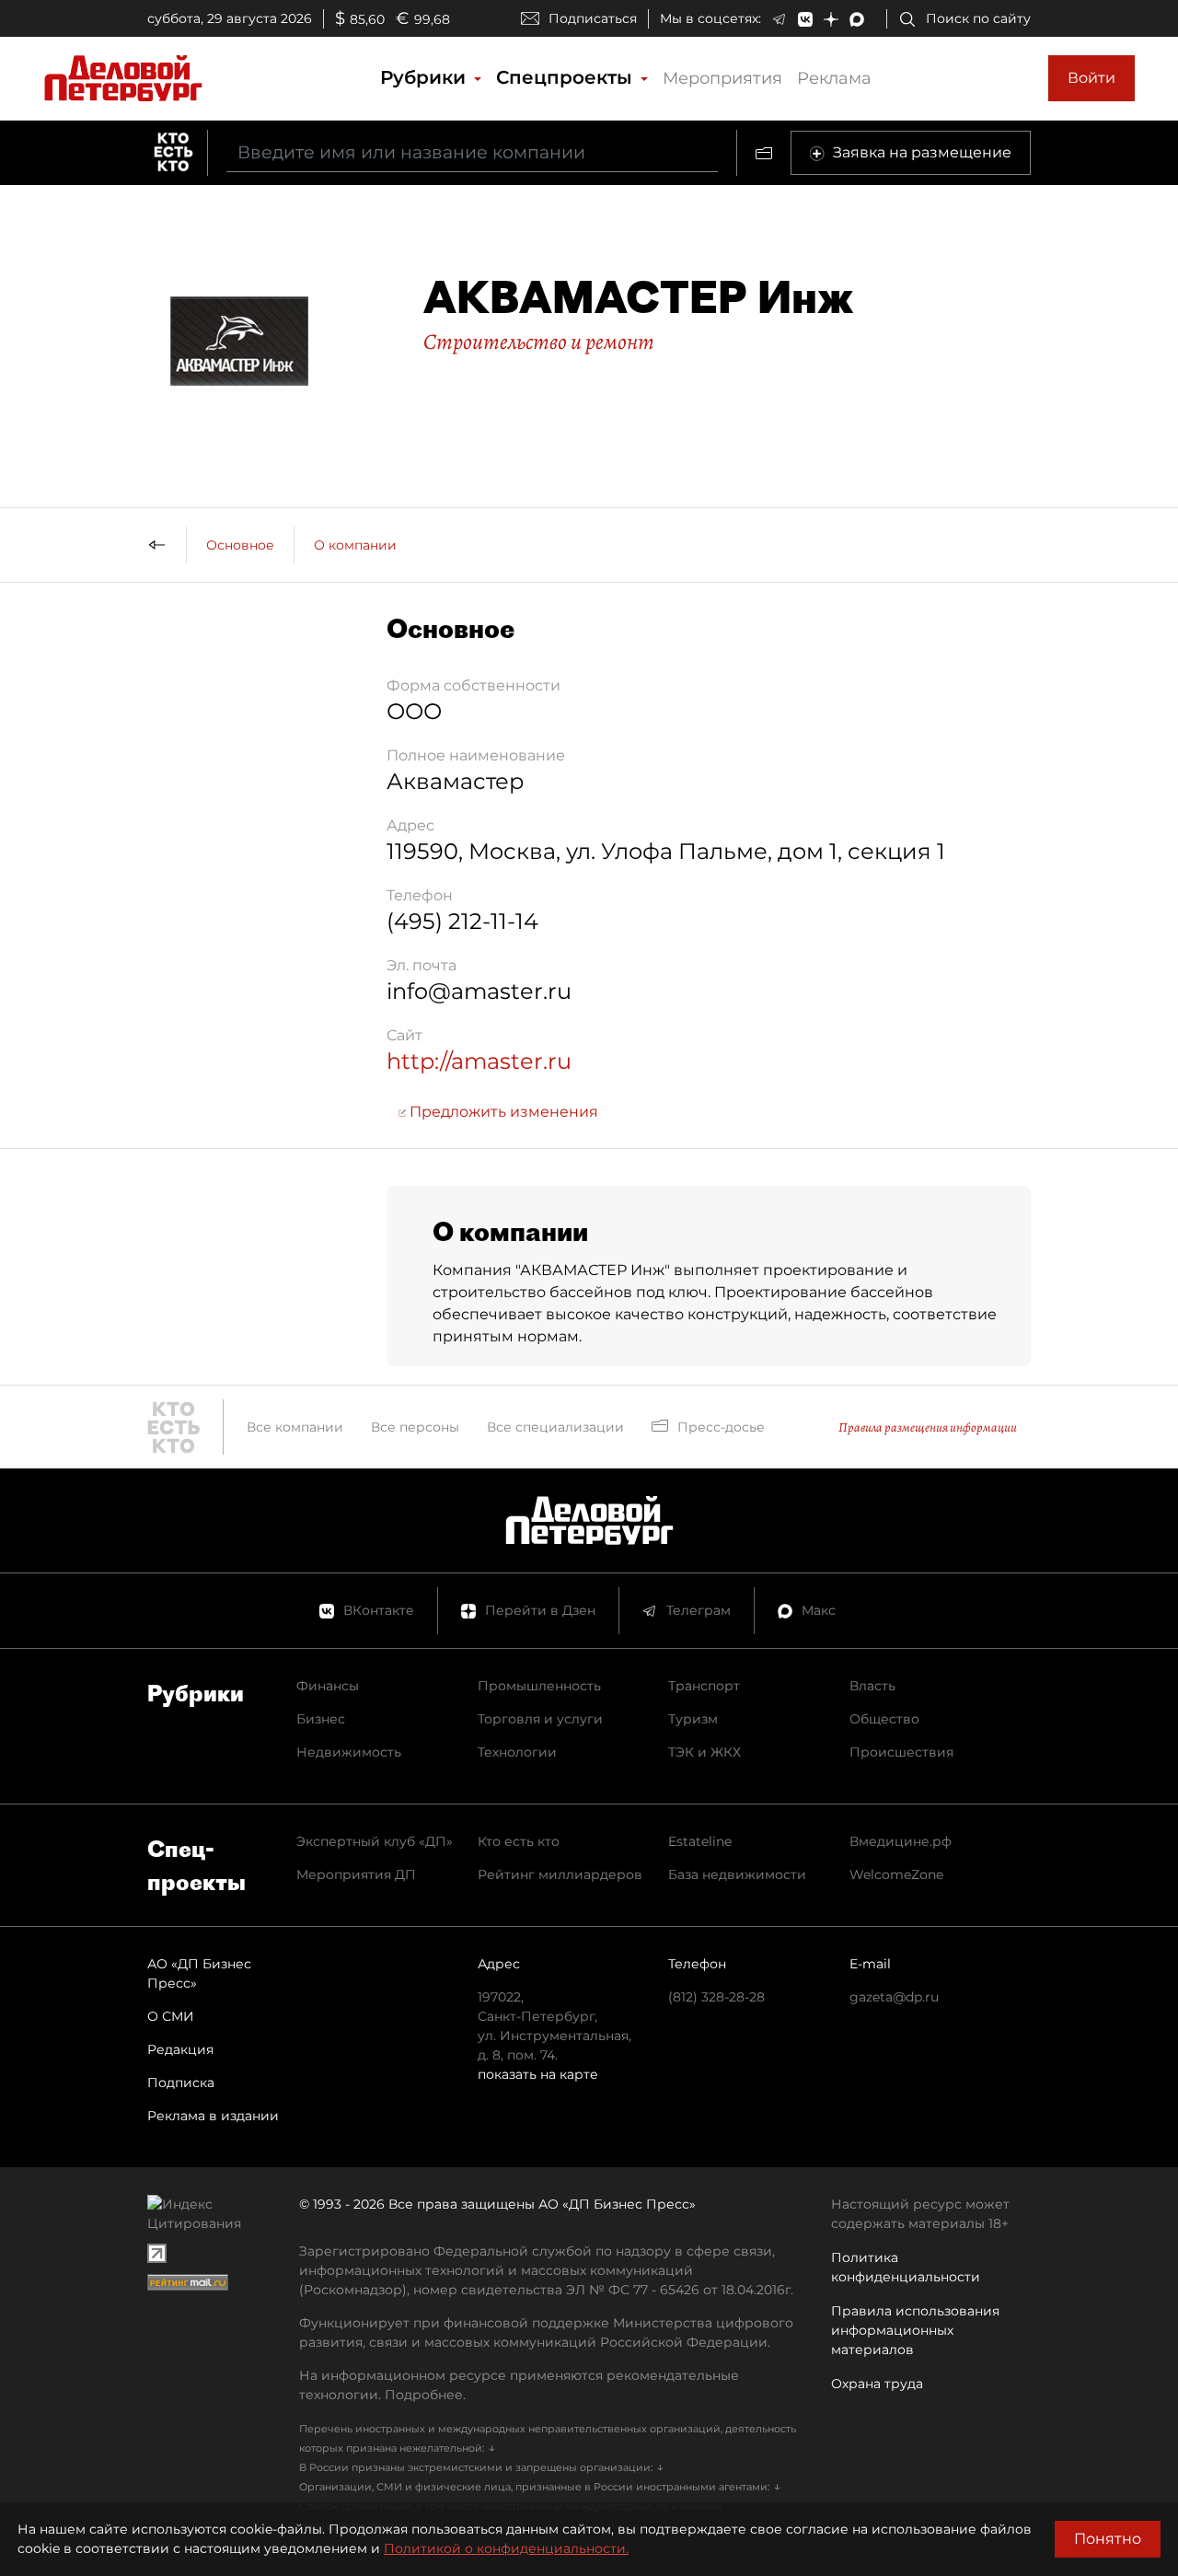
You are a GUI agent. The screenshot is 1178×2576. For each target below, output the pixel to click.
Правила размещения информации (928, 1427)
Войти (1091, 78)
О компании (355, 545)
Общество (884, 1719)
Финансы (328, 1686)
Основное (240, 545)
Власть (872, 1686)
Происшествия (901, 1752)
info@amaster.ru (479, 991)
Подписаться (593, 18)
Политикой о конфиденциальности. (506, 2548)
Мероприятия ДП (356, 1874)
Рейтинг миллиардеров (560, 1874)
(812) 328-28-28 (716, 1997)
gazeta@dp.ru (894, 1997)
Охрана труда (877, 2384)
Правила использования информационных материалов (915, 2330)
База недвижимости (737, 1874)
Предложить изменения (502, 1112)
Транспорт (704, 1686)
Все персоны (415, 1427)
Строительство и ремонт (539, 342)
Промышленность (539, 1686)
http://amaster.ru (479, 1061)
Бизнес (321, 1719)
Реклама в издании (213, 2116)
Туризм (693, 1719)
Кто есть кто (519, 1841)
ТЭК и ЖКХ (704, 1752)
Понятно (1108, 2539)
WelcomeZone (896, 1874)
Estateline (700, 1841)
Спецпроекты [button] (567, 77)
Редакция (180, 2049)
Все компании (295, 1427)
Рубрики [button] (426, 77)
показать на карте (538, 2074)
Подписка (181, 2083)
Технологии (517, 1752)
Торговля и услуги (540, 1719)
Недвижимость (349, 1752)
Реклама (834, 78)
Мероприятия (722, 78)
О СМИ (171, 2016)
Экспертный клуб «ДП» (375, 1841)
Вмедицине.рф (901, 1841)
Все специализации (555, 1427)
